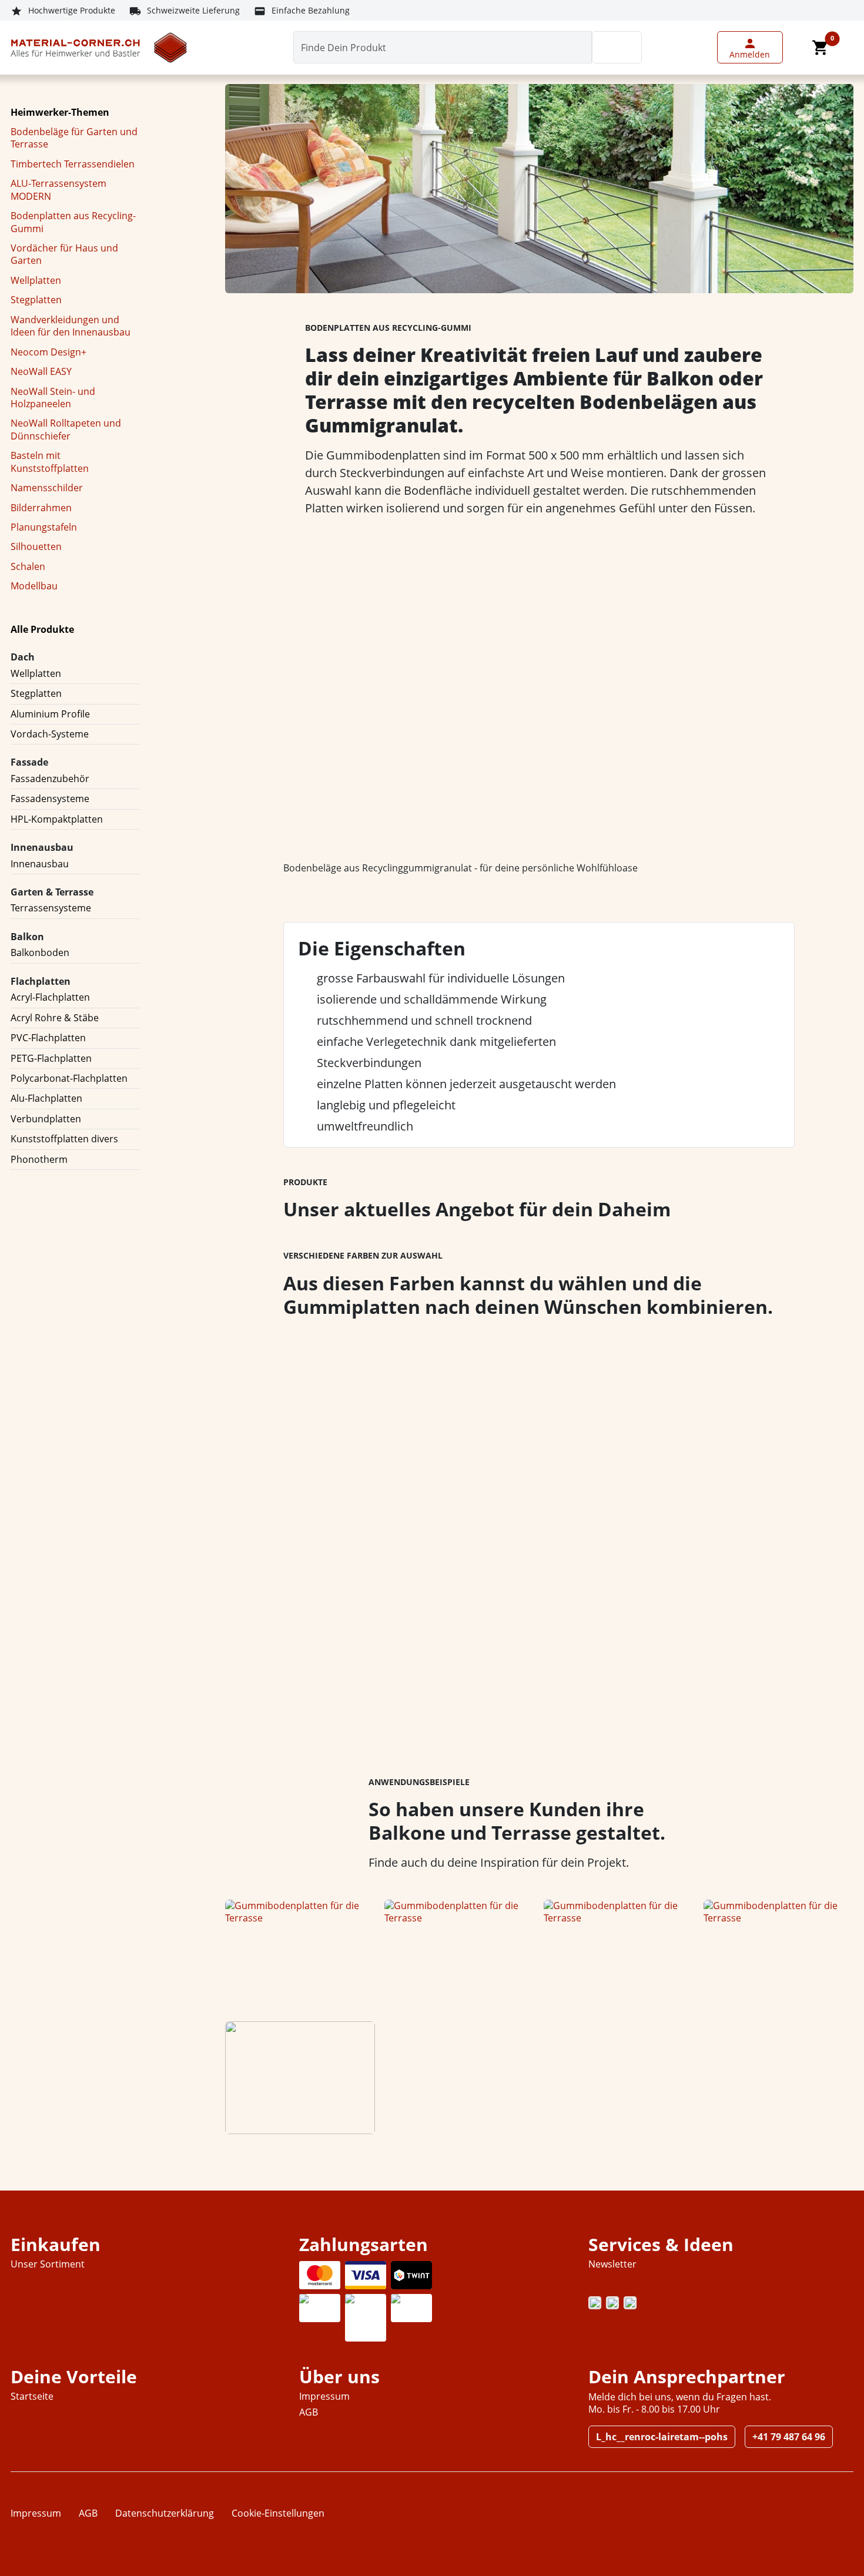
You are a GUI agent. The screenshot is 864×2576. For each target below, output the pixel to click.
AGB (309, 2412)
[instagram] (595, 2303)
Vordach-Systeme (50, 734)
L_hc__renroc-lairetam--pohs (662, 2437)
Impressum (324, 2396)
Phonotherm (39, 1159)
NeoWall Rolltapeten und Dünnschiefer (66, 429)
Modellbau (34, 586)
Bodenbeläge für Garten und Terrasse (74, 138)
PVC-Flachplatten (48, 1038)
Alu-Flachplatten (46, 1098)
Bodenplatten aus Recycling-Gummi (73, 222)
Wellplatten (36, 280)
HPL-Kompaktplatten (57, 819)
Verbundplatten (46, 1119)
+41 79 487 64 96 (789, 2437)
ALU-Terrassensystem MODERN (58, 189)
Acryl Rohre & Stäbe (55, 1018)
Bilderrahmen (41, 508)
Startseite (32, 2396)
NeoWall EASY (41, 371)
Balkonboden (40, 952)
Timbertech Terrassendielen (73, 164)
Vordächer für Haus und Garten (64, 254)
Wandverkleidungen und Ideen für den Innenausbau (71, 326)
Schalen (28, 566)
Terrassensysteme (51, 908)
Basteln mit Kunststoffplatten (50, 462)
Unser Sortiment (48, 2264)
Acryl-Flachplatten (50, 997)
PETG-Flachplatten (51, 1058)
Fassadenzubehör (50, 779)
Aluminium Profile (50, 714)
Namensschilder (47, 488)
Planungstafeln (44, 527)
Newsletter (612, 2264)
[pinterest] (612, 2303)
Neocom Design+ (48, 352)
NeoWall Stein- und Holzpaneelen (53, 398)
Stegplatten (36, 300)
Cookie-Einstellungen (278, 2513)
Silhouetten (36, 546)
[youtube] (630, 2303)
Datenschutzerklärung (165, 2513)
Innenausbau (40, 864)
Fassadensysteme (50, 799)
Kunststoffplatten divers (64, 1139)
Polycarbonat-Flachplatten (69, 1078)
